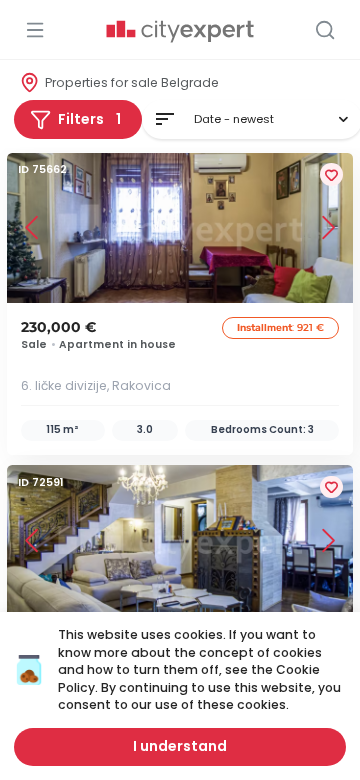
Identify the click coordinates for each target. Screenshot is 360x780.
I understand (180, 746)
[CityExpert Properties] (180, 32)
